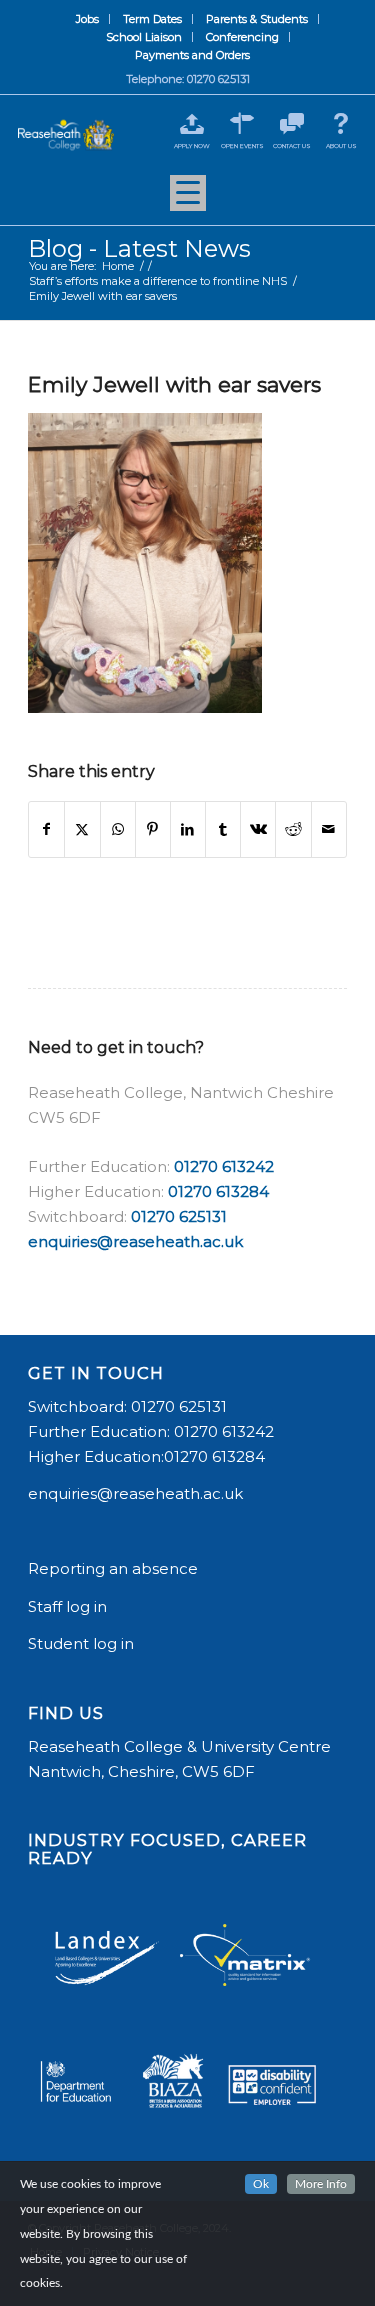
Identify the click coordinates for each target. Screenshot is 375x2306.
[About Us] (341, 123)
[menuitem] (88, 19)
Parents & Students (257, 19)
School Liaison (144, 37)
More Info (321, 2184)
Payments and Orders (192, 55)
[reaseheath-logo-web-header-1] (66, 135)
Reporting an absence (115, 1568)
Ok (261, 2184)
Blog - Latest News (139, 248)
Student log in (83, 1643)
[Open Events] (242, 123)
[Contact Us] (291, 123)
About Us (341, 146)
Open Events (242, 146)
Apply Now (192, 146)
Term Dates (152, 19)
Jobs (87, 19)
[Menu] (188, 200)
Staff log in (67, 1606)
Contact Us (292, 146)
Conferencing (242, 37)
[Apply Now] (192, 123)
